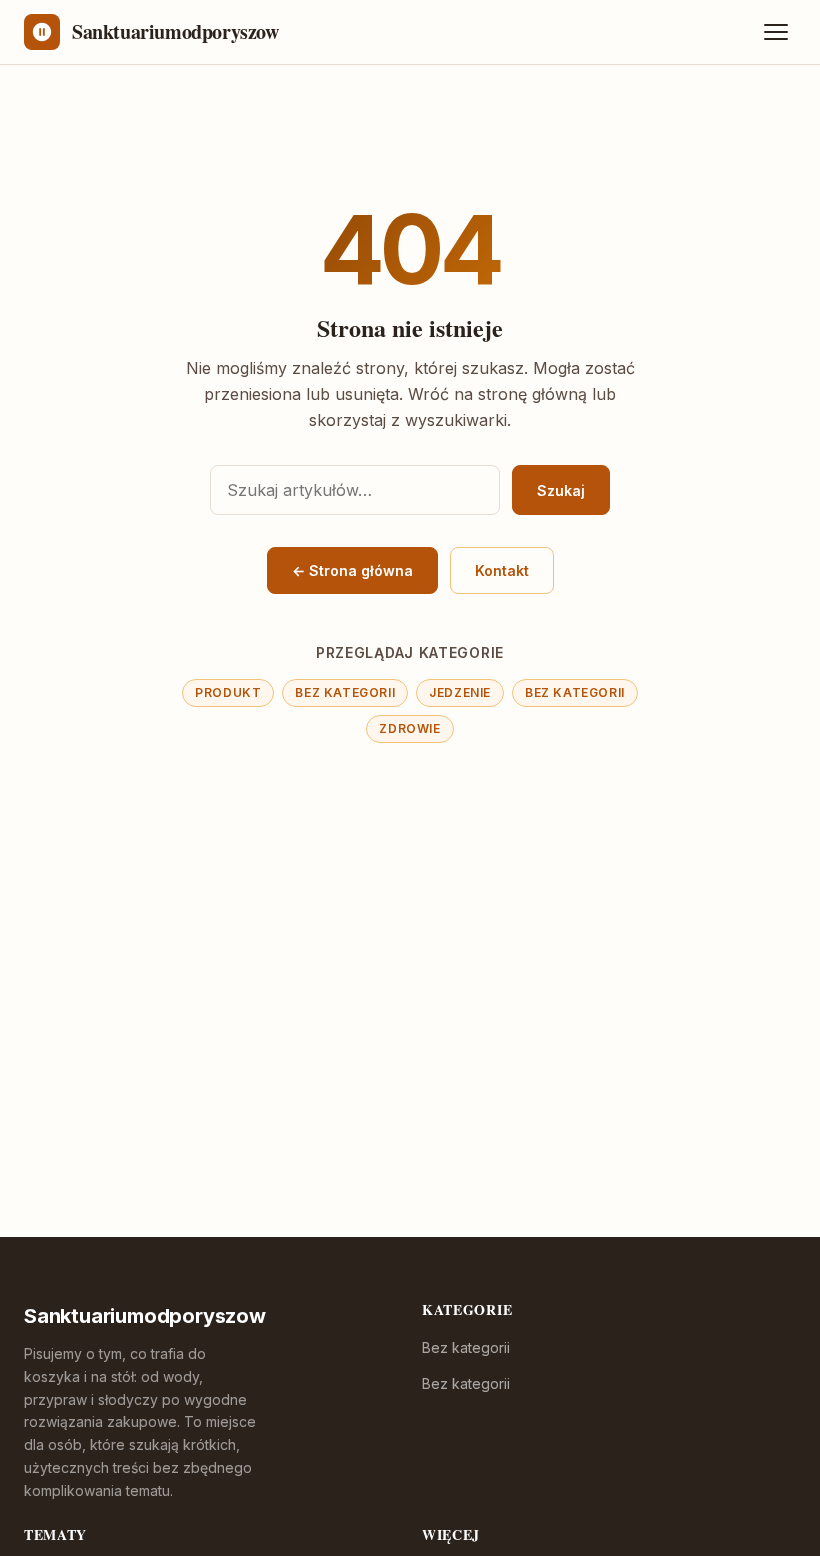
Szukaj (561, 490)
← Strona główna (352, 570)
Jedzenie (460, 692)
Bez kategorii (345, 692)
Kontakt (502, 570)
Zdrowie (409, 728)
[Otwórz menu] (776, 32)
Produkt (228, 692)
